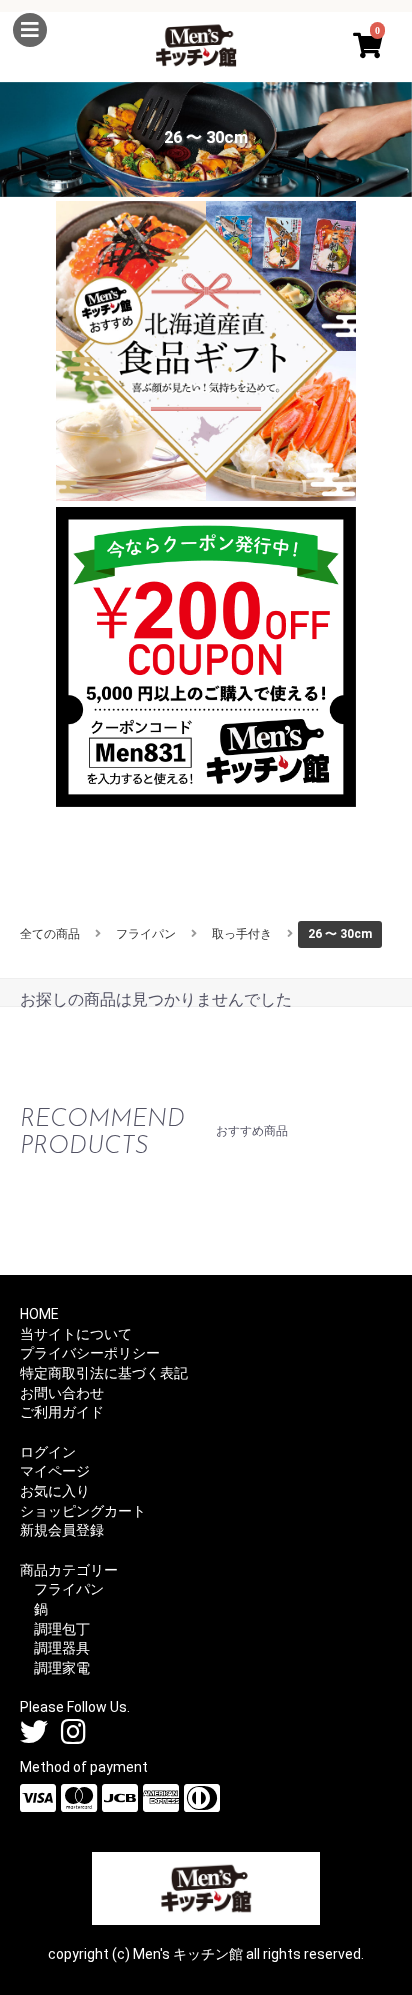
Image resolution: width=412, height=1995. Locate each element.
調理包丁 (62, 1629)
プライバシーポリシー (90, 1353)
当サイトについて (76, 1334)
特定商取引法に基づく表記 (104, 1373)
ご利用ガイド (62, 1412)
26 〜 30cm (340, 934)
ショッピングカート (83, 1511)
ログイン (48, 1452)
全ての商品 (50, 934)
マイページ (55, 1471)
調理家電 (62, 1668)
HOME (39, 1314)
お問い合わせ (62, 1393)
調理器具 (62, 1648)
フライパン (146, 934)
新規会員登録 (62, 1530)
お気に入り (55, 1491)
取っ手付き (242, 934)
